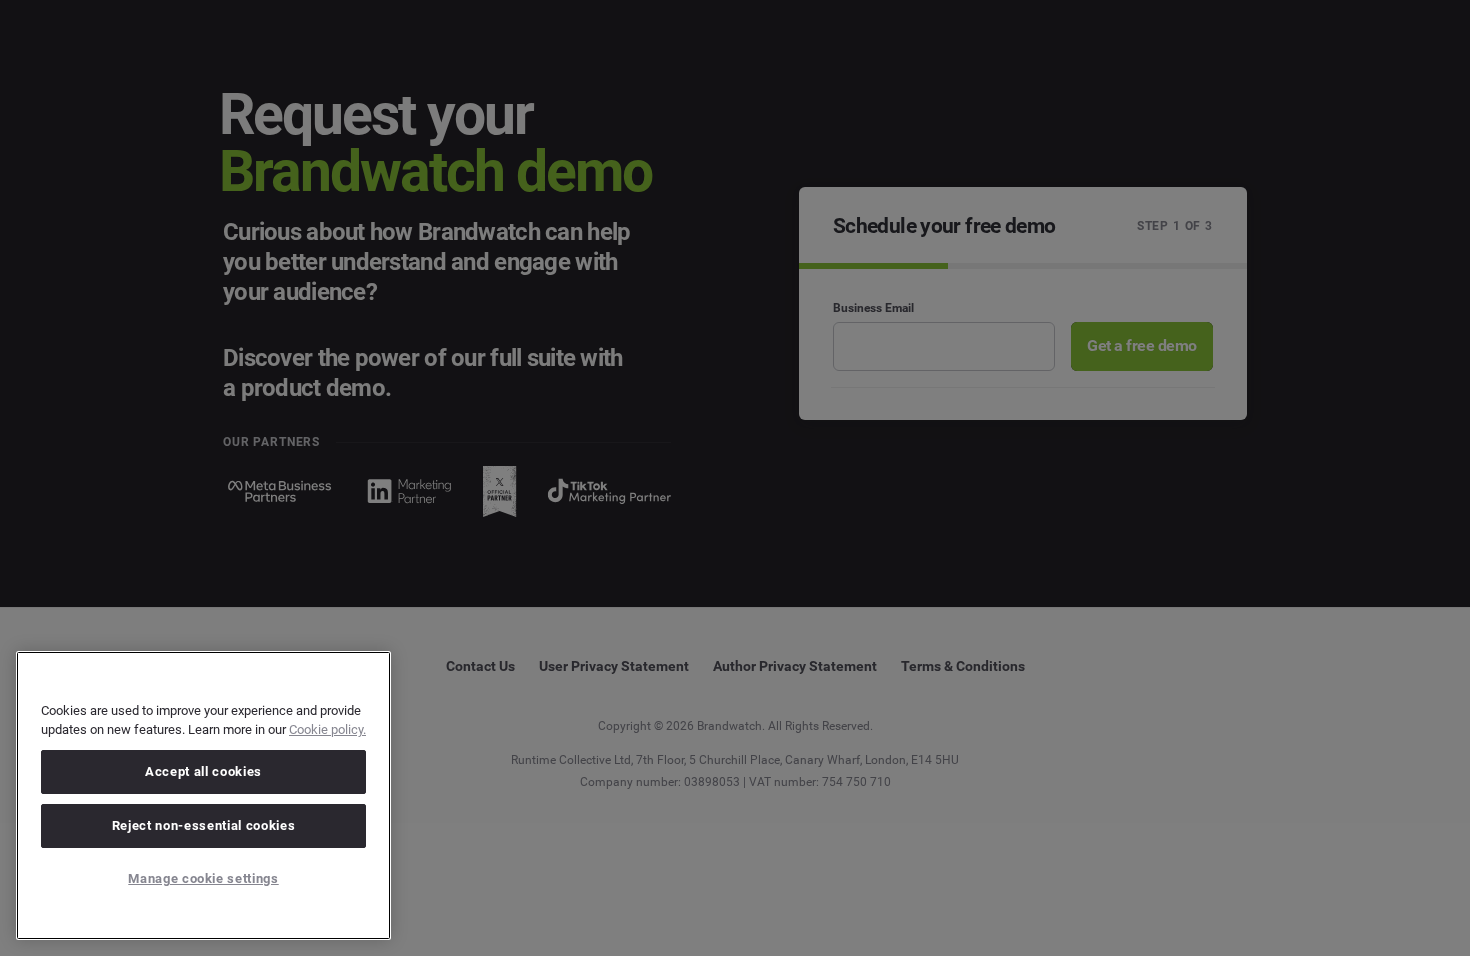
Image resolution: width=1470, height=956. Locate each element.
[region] (203, 795)
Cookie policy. (327, 729)
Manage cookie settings (203, 878)
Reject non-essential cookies (203, 825)
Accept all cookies (203, 771)
